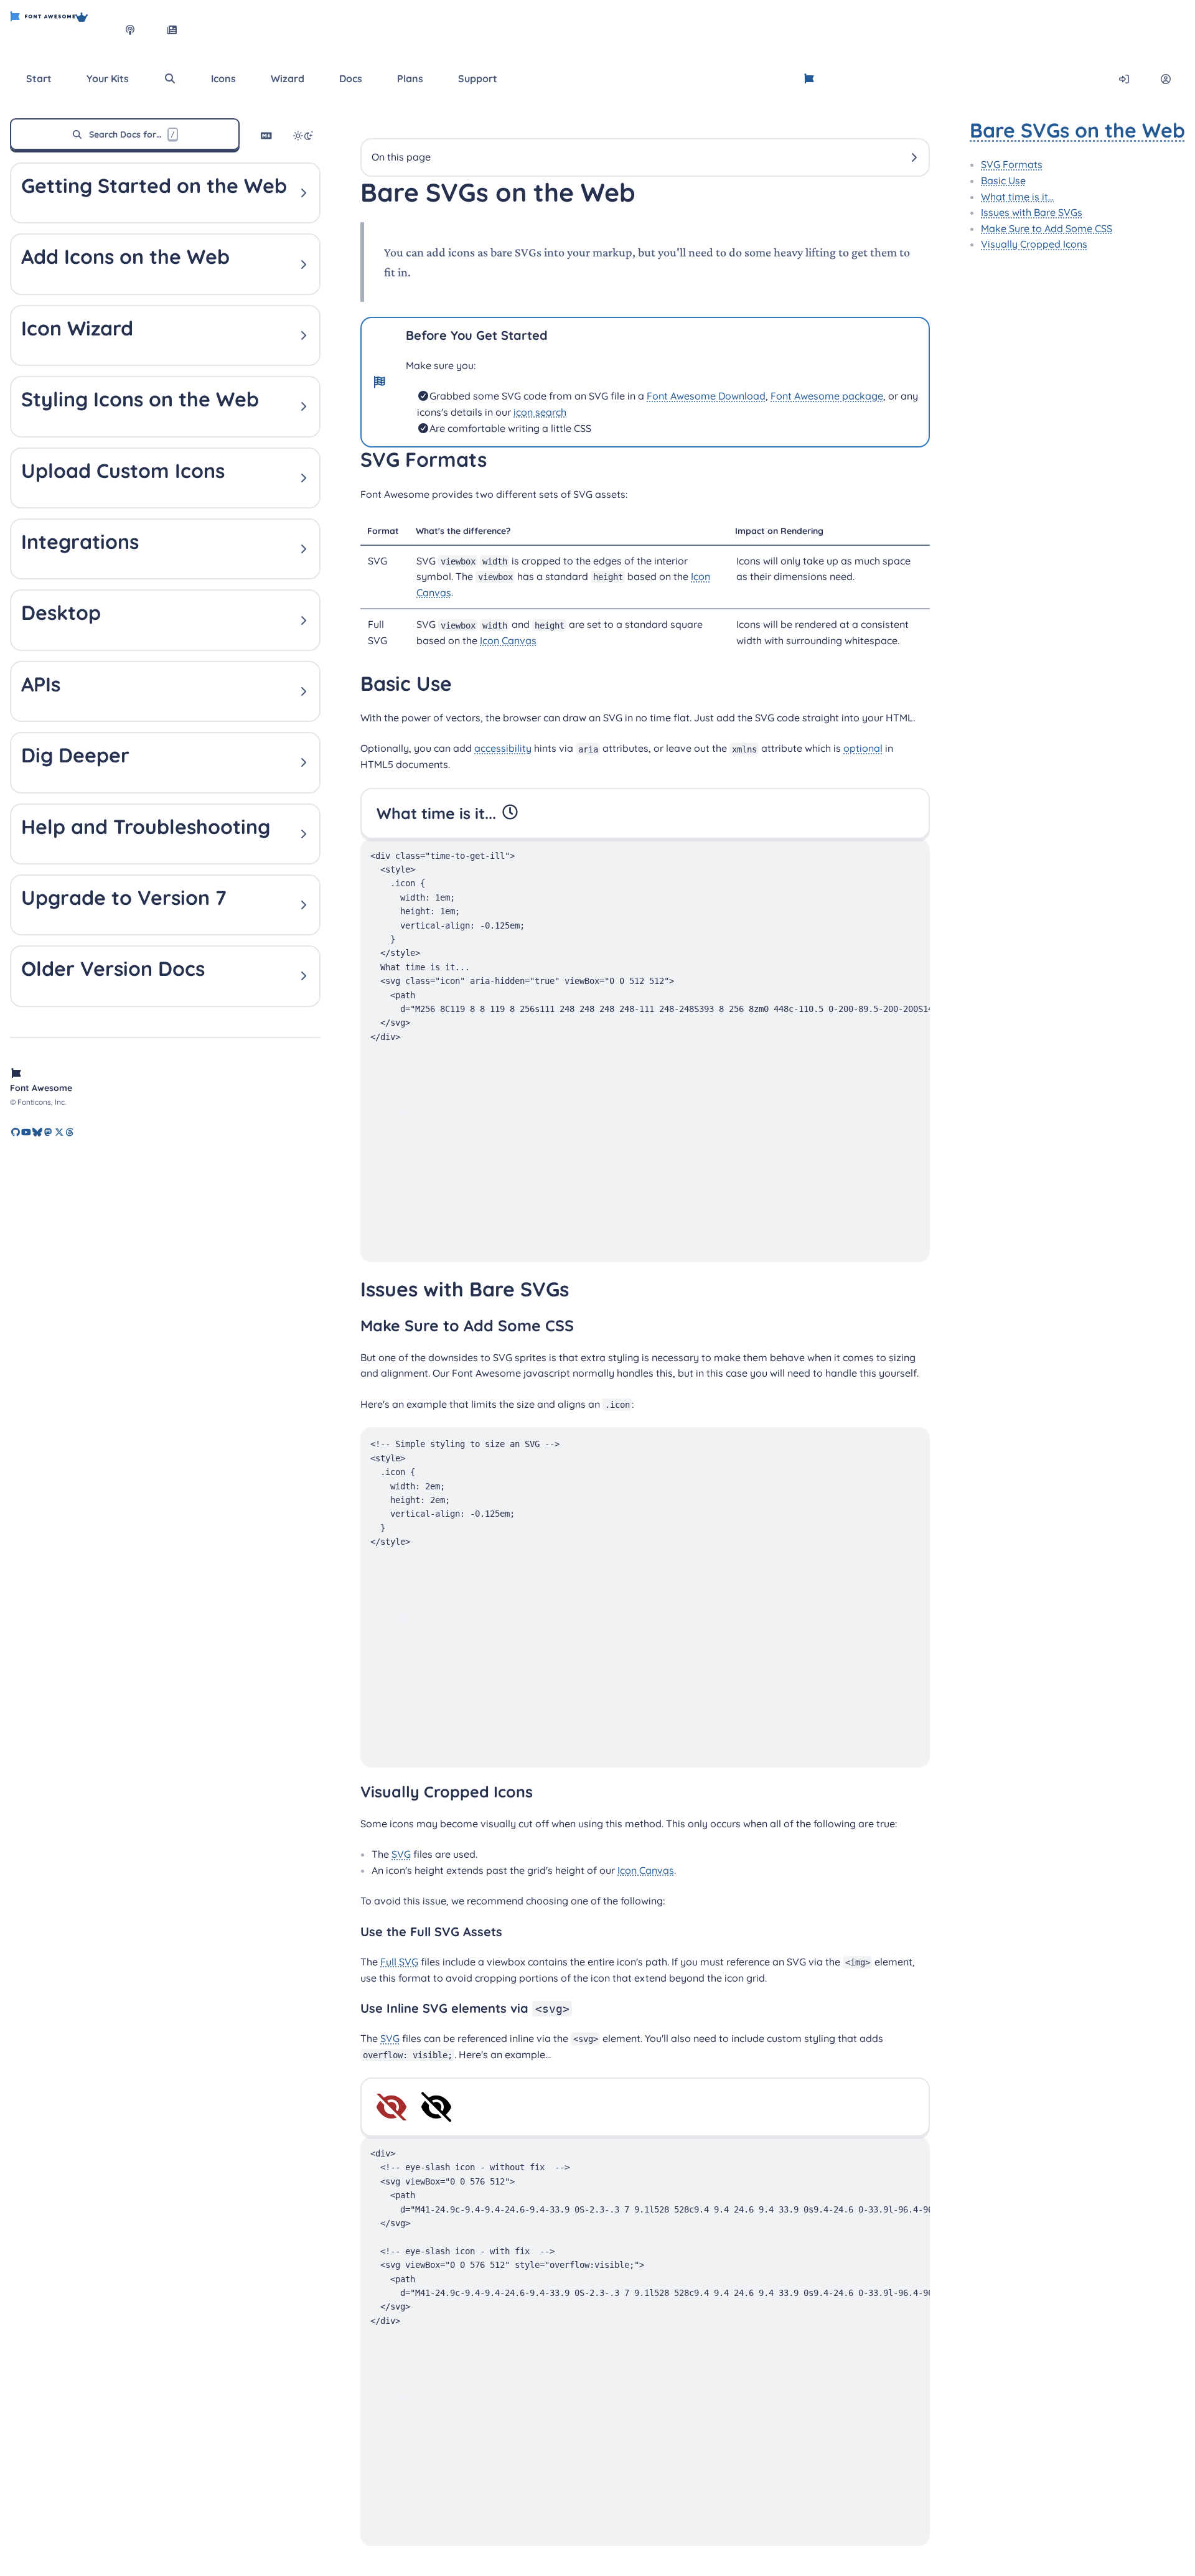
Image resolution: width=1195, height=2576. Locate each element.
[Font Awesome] (43, 30)
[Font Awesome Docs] (809, 79)
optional (863, 748)
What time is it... (1017, 197)
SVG (401, 1854)
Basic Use (1003, 180)
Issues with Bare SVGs (1032, 212)
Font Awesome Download (706, 396)
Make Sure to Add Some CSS (1047, 228)
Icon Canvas (508, 640)
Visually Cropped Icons (1034, 244)
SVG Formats (1012, 164)
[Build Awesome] (94, 30)
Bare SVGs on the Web (1077, 130)
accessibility (503, 748)
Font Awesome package (827, 396)
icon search (540, 412)
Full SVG (399, 1962)
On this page (401, 157)
